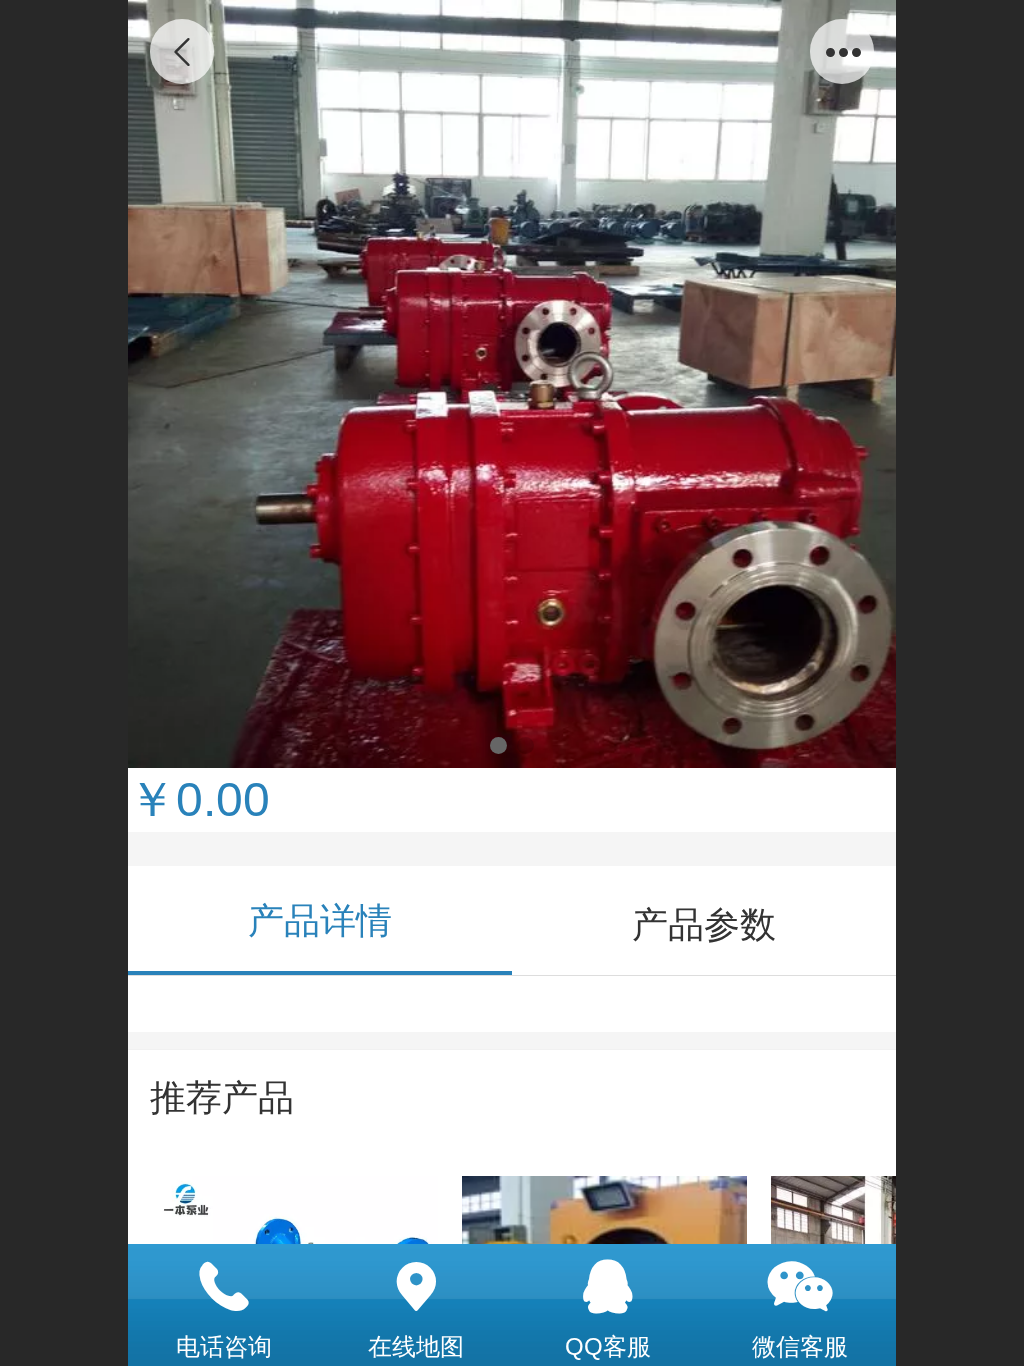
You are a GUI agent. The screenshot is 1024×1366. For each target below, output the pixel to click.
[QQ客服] (608, 1287)
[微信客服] (800, 1287)
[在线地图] (416, 1287)
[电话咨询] (224, 1287)
